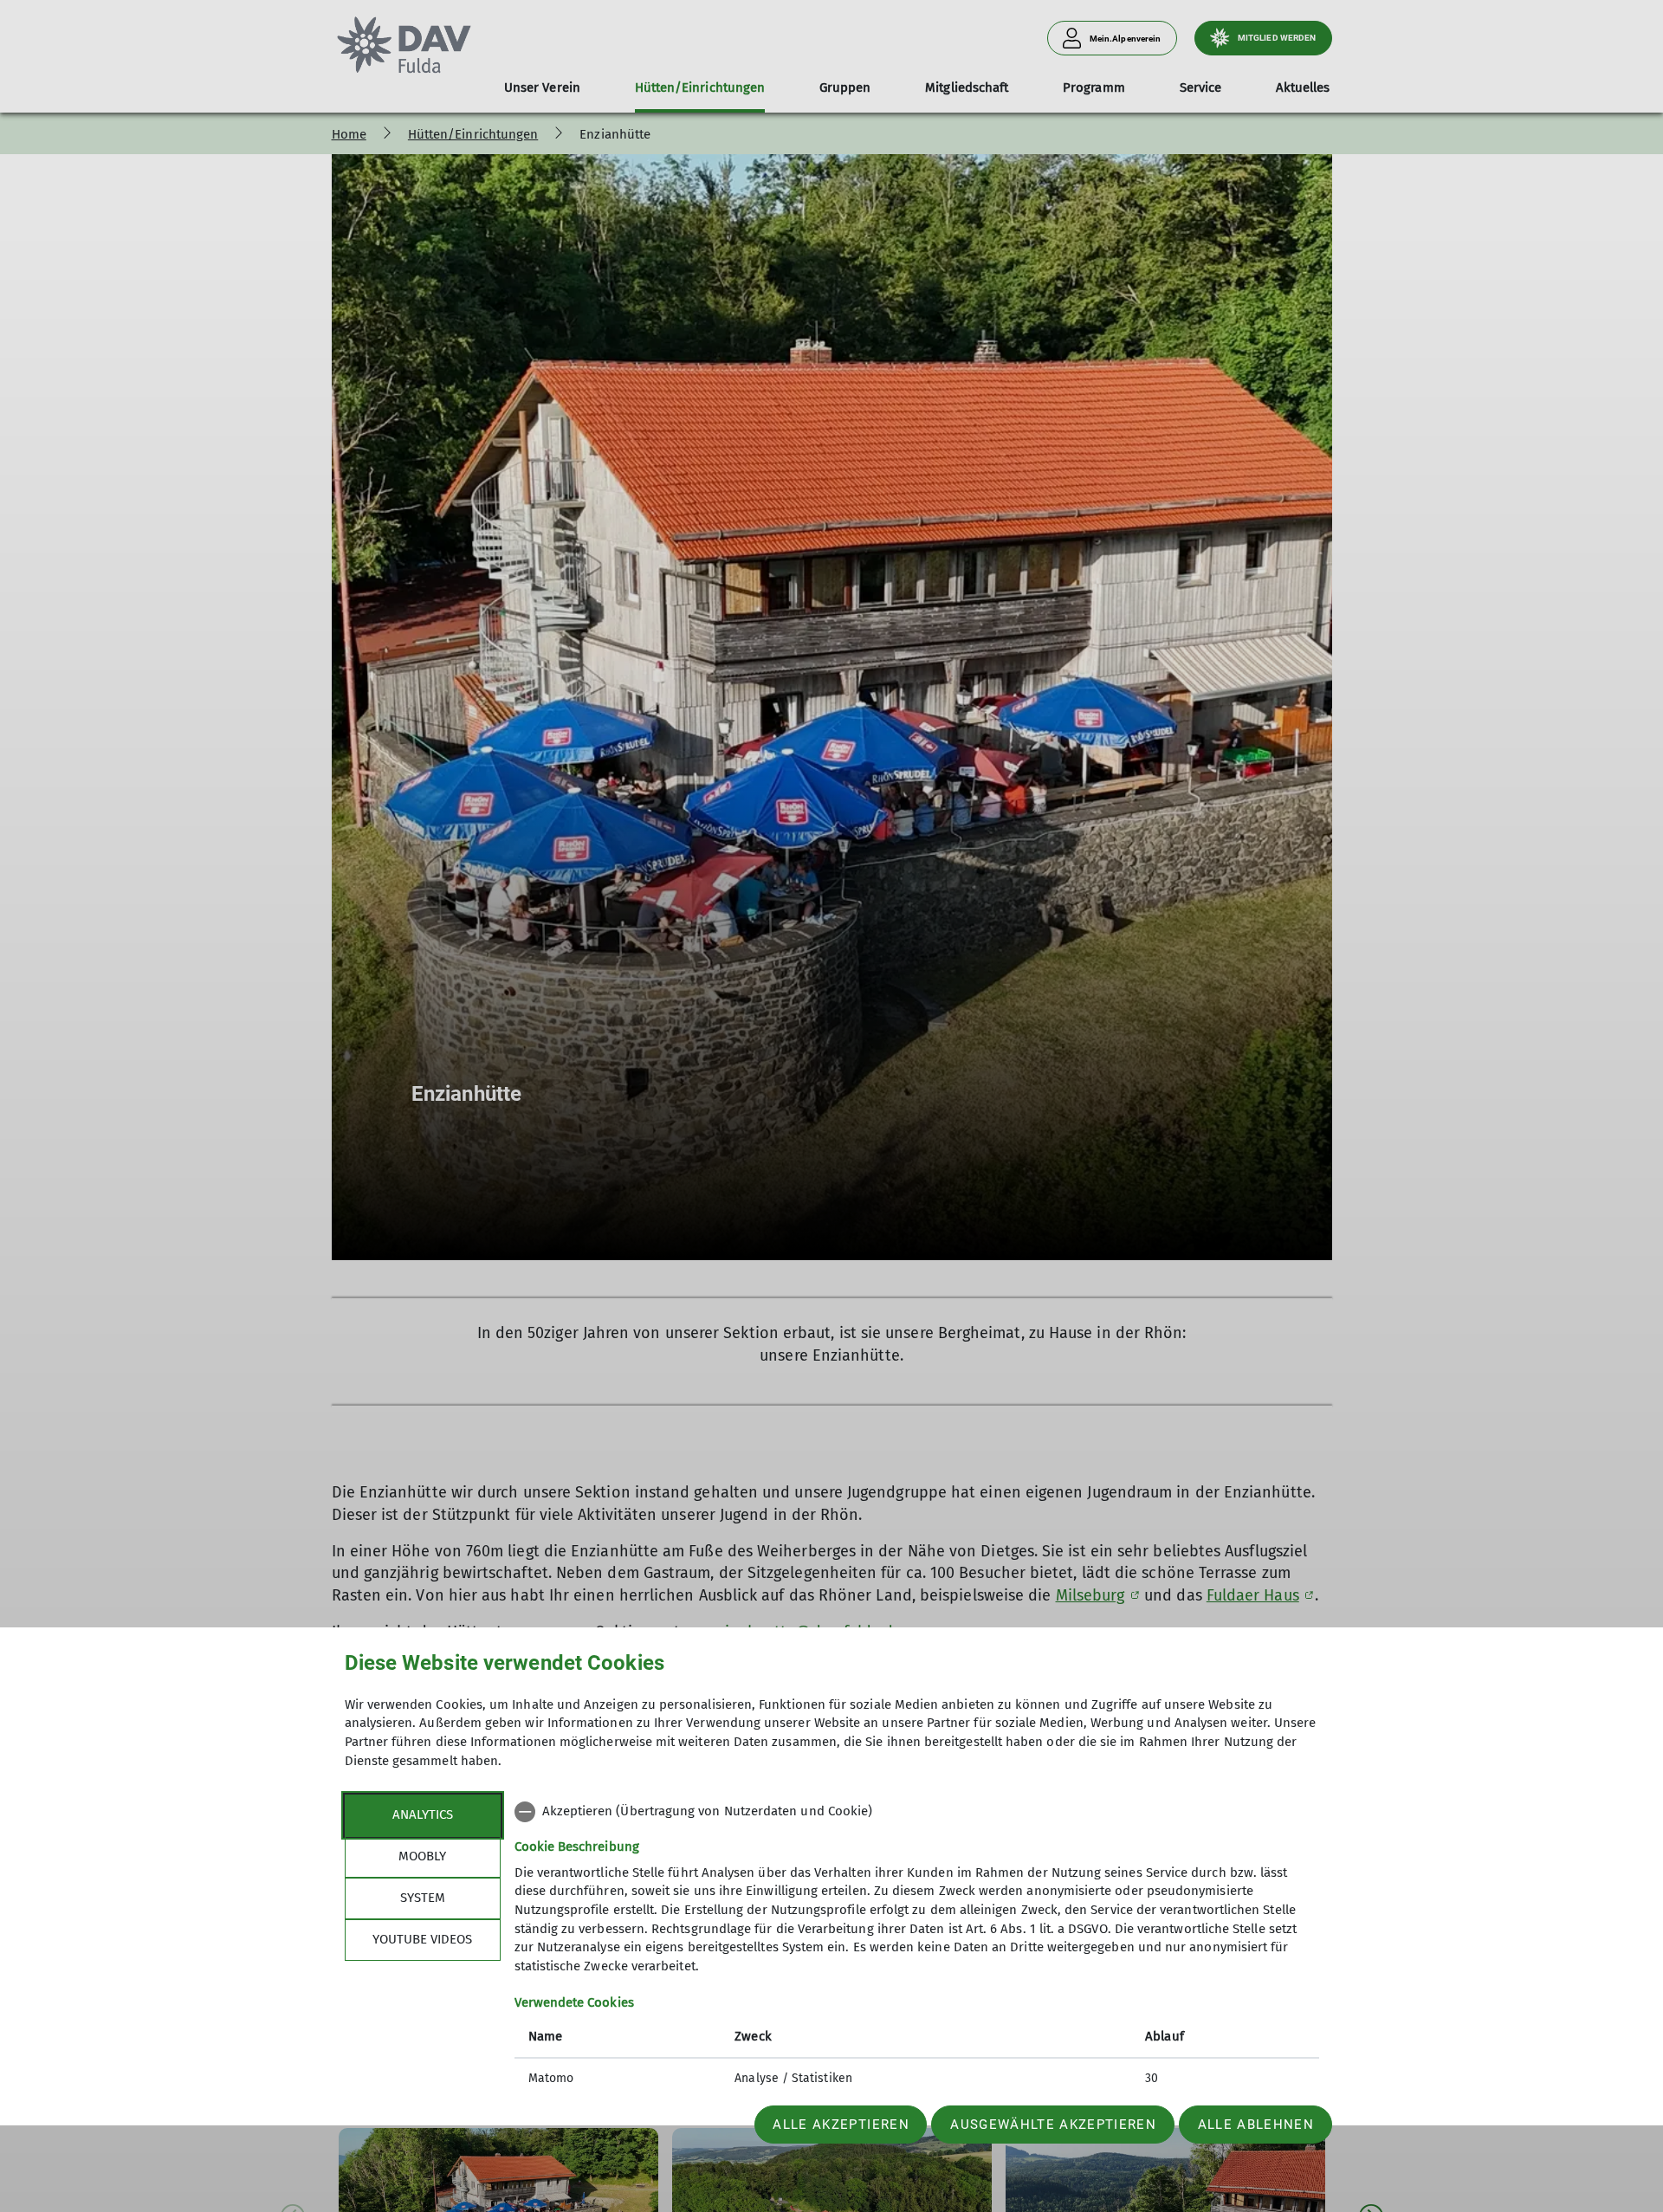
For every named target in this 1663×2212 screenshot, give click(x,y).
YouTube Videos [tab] (422, 1939)
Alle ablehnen (1256, 2125)
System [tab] (423, 1898)
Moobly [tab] (422, 1856)
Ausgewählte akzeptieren (1053, 2125)
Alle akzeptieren (841, 2125)
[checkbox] (917, 1812)
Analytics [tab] (423, 1814)
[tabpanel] (917, 1947)
